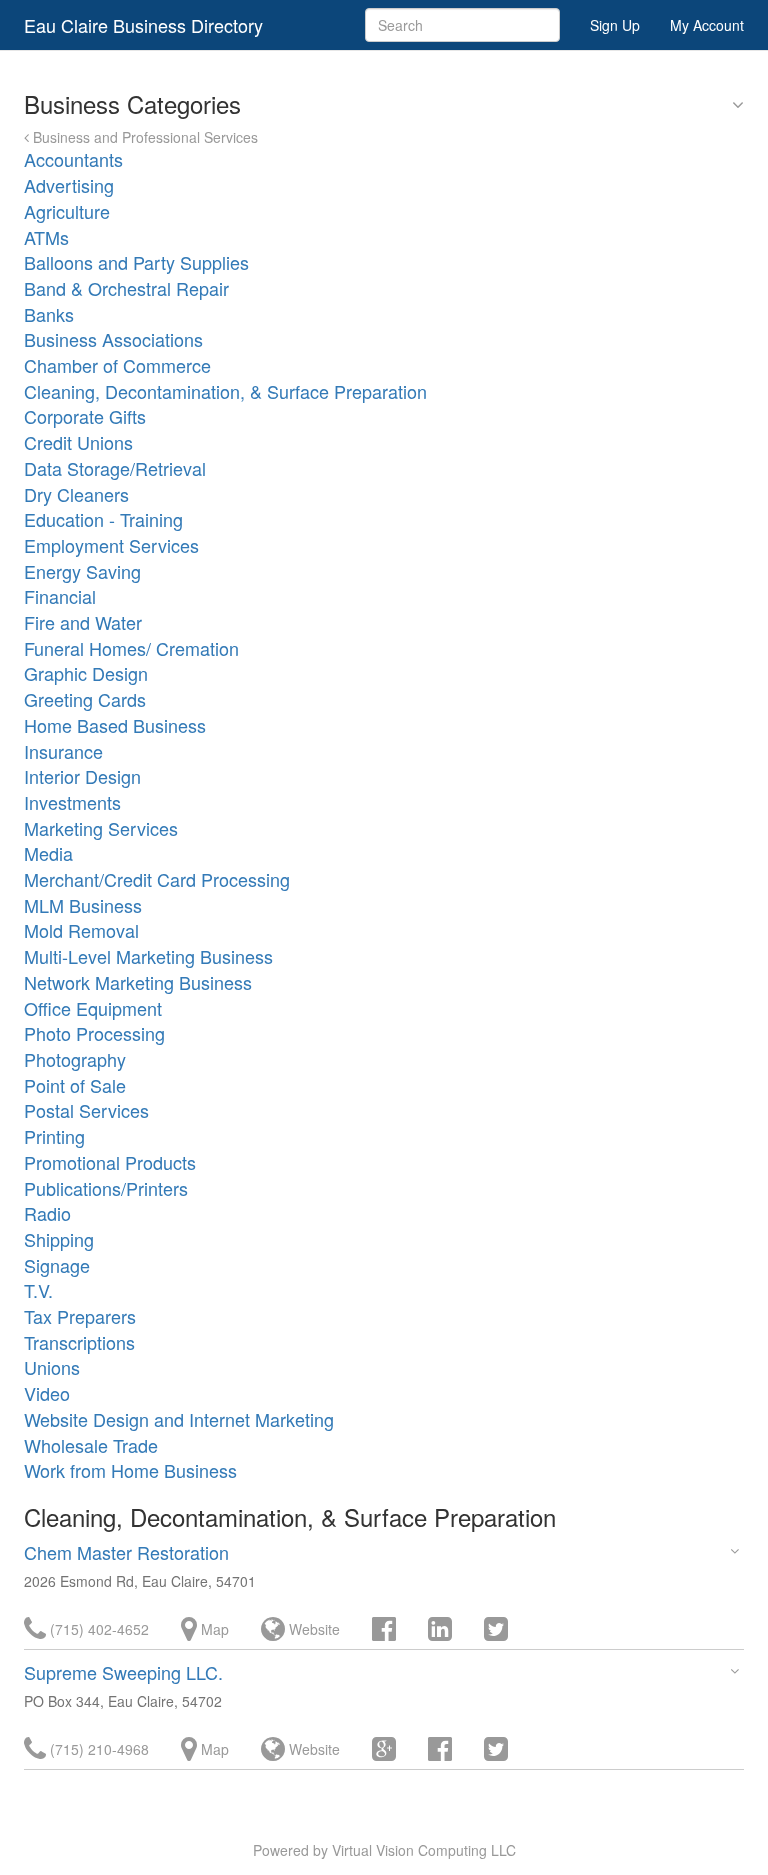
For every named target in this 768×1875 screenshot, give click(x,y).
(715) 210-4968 (97, 1749)
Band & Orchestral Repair (126, 288)
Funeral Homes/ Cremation (131, 648)
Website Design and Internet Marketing (179, 1419)
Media (48, 853)
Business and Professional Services (143, 137)
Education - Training (103, 519)
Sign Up (615, 25)
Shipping (59, 1239)
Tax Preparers (80, 1316)
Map (213, 1629)
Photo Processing (94, 1033)
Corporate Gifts (85, 416)
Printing (54, 1136)
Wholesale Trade (91, 1445)
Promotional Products (110, 1162)
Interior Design (82, 776)
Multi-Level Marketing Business (148, 956)
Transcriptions (79, 1342)
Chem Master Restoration (126, 1552)
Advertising (69, 185)
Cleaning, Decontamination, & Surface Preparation (225, 391)
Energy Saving (82, 571)
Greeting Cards (85, 699)
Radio (47, 1213)
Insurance (63, 751)
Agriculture (67, 211)
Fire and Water (83, 622)
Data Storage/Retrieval (115, 468)
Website (312, 1629)
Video (47, 1393)
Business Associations (113, 339)
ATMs (46, 237)
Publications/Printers (106, 1188)
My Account (707, 25)
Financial (60, 596)
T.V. (38, 1290)
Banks (49, 314)
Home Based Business (115, 725)
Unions (52, 1367)
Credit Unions (78, 442)
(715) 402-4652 (97, 1629)
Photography (75, 1059)
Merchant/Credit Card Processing (157, 879)
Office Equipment (93, 1008)
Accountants (73, 159)
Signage (57, 1265)
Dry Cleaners (76, 494)
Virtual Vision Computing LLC (424, 1850)
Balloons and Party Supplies (136, 262)
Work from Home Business (130, 1470)
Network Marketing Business (138, 982)
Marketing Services (101, 828)
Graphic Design (86, 673)
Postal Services (86, 1110)
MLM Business (83, 905)
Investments (72, 802)
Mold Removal (81, 930)
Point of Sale (75, 1085)
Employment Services (111, 545)
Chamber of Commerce (117, 365)
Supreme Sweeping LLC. (123, 1672)
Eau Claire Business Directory (143, 25)
